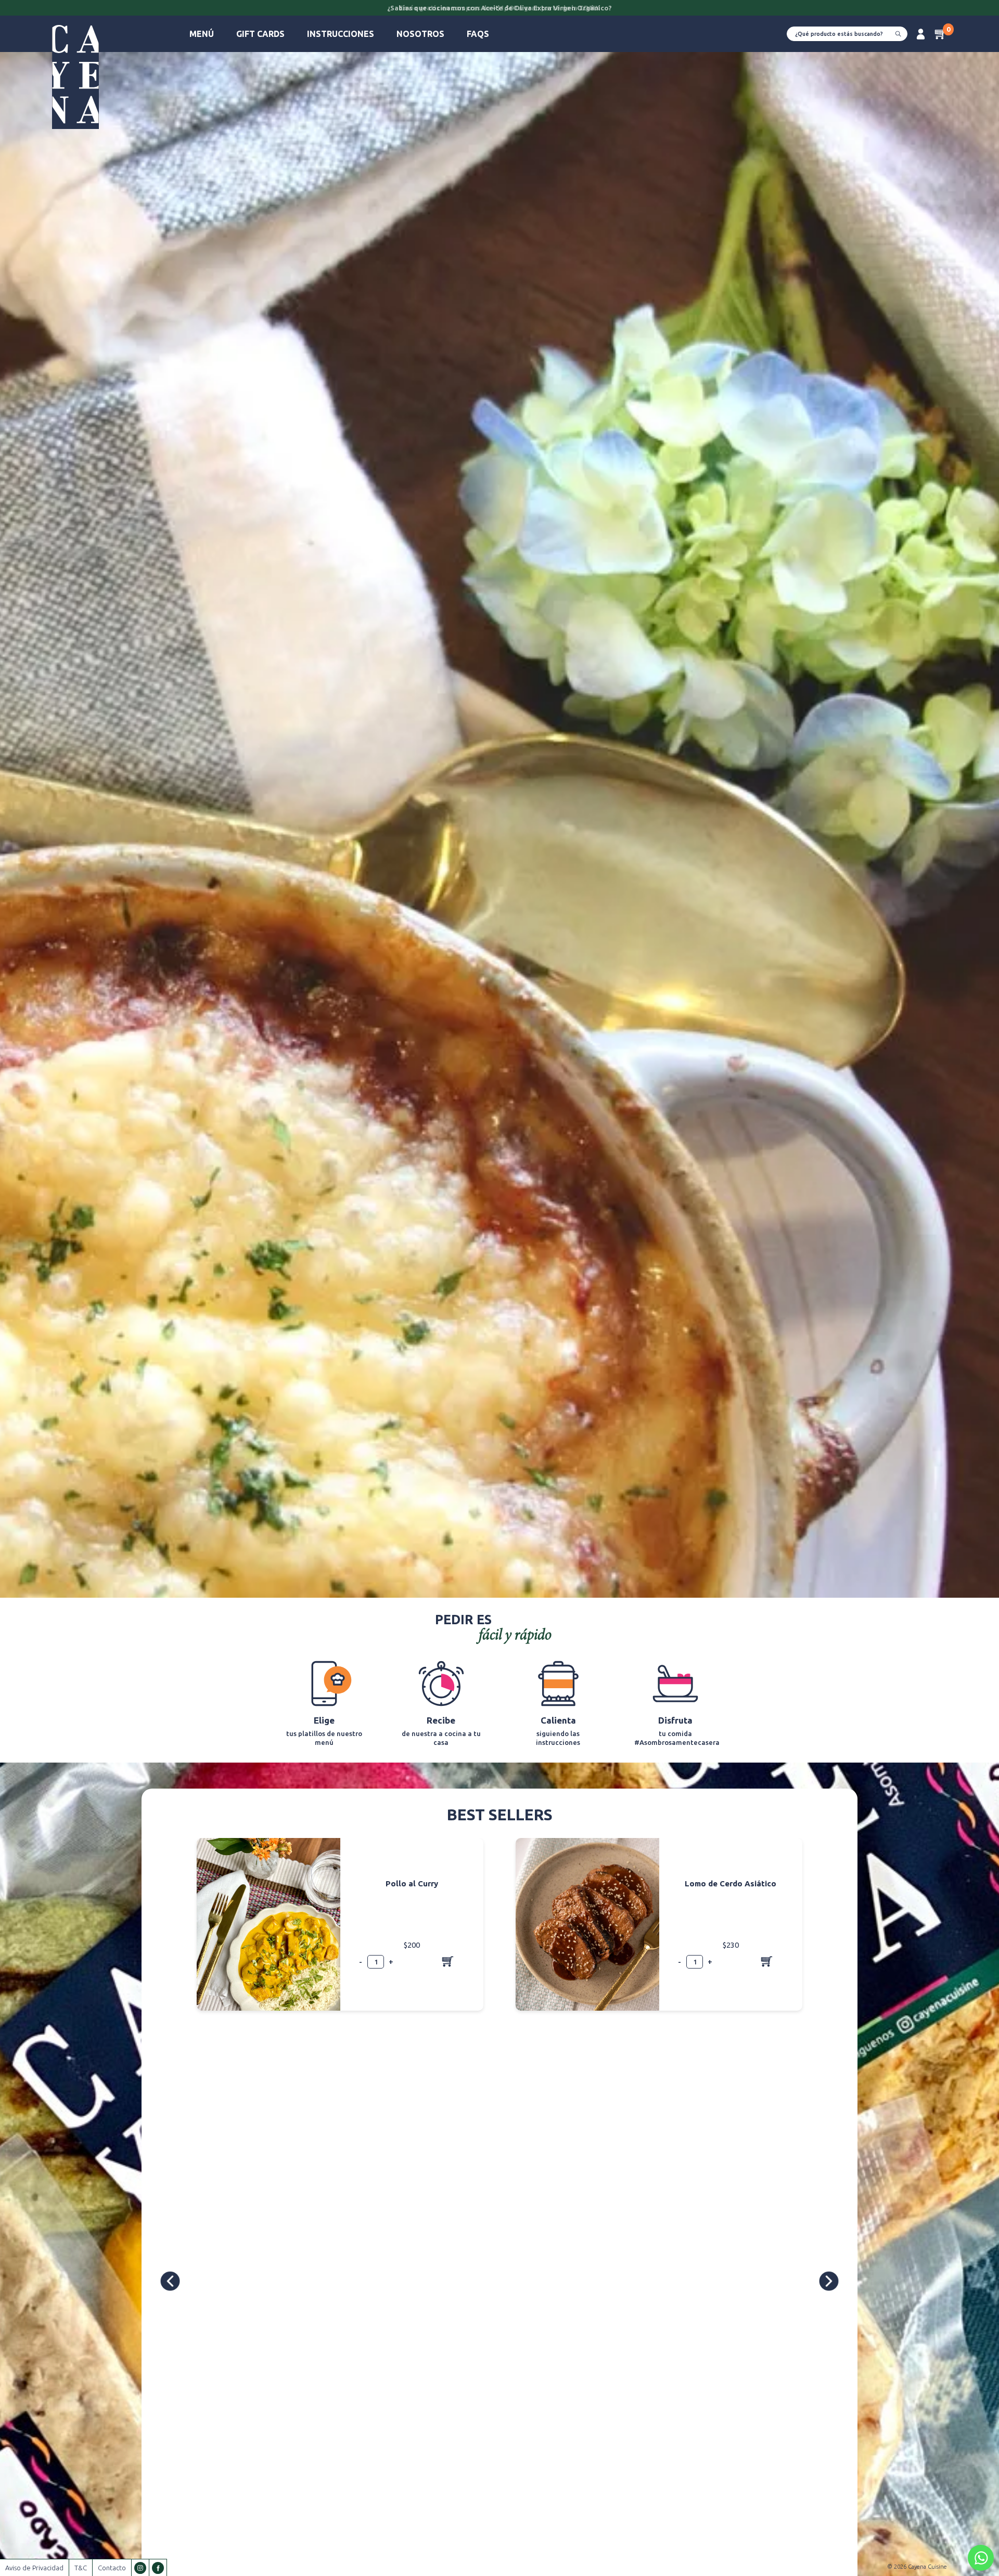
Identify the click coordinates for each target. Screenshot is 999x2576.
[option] (499, 9)
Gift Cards (260, 34)
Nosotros (420, 34)
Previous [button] (172, 2281)
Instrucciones (341, 34)
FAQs (478, 34)
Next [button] (829, 2281)
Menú (202, 34)
